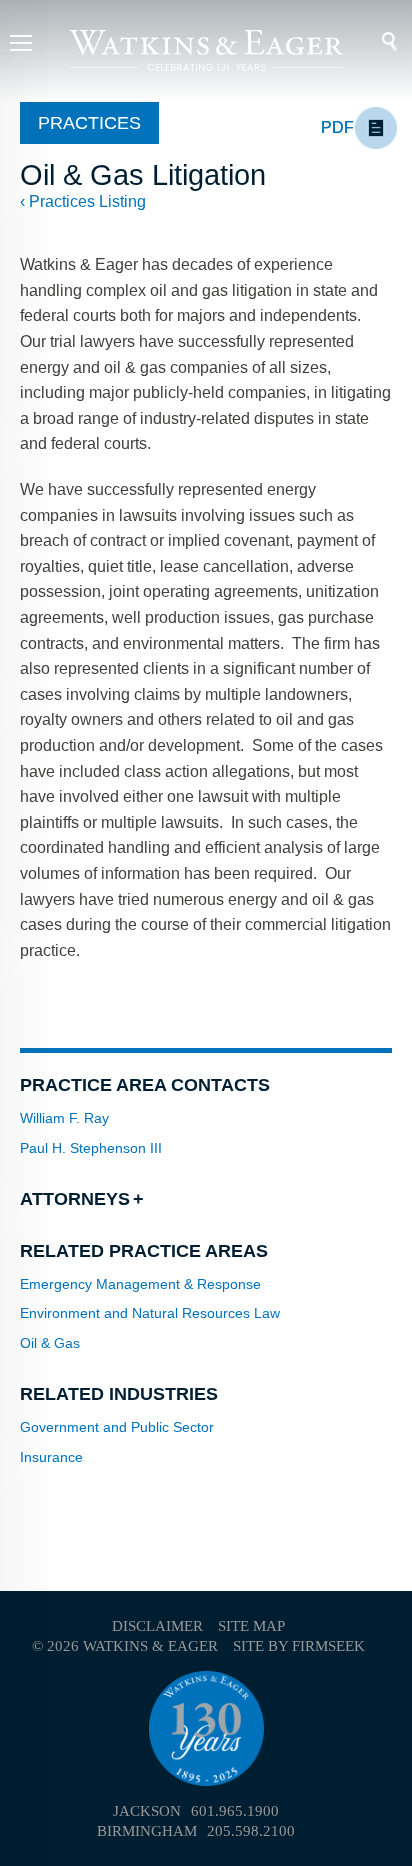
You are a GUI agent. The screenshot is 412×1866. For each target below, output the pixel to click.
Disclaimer (157, 1626)
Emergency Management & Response (140, 1284)
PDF (337, 127)
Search (376, 42)
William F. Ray (64, 1118)
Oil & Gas (50, 1343)
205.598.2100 (251, 1831)
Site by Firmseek (299, 1646)
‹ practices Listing (83, 201)
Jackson (147, 1811)
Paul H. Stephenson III (91, 1148)
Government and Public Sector (117, 1427)
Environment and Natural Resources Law (150, 1313)
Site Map (251, 1626)
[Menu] (21, 45)
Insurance (51, 1457)
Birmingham (147, 1831)
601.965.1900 (235, 1811)
